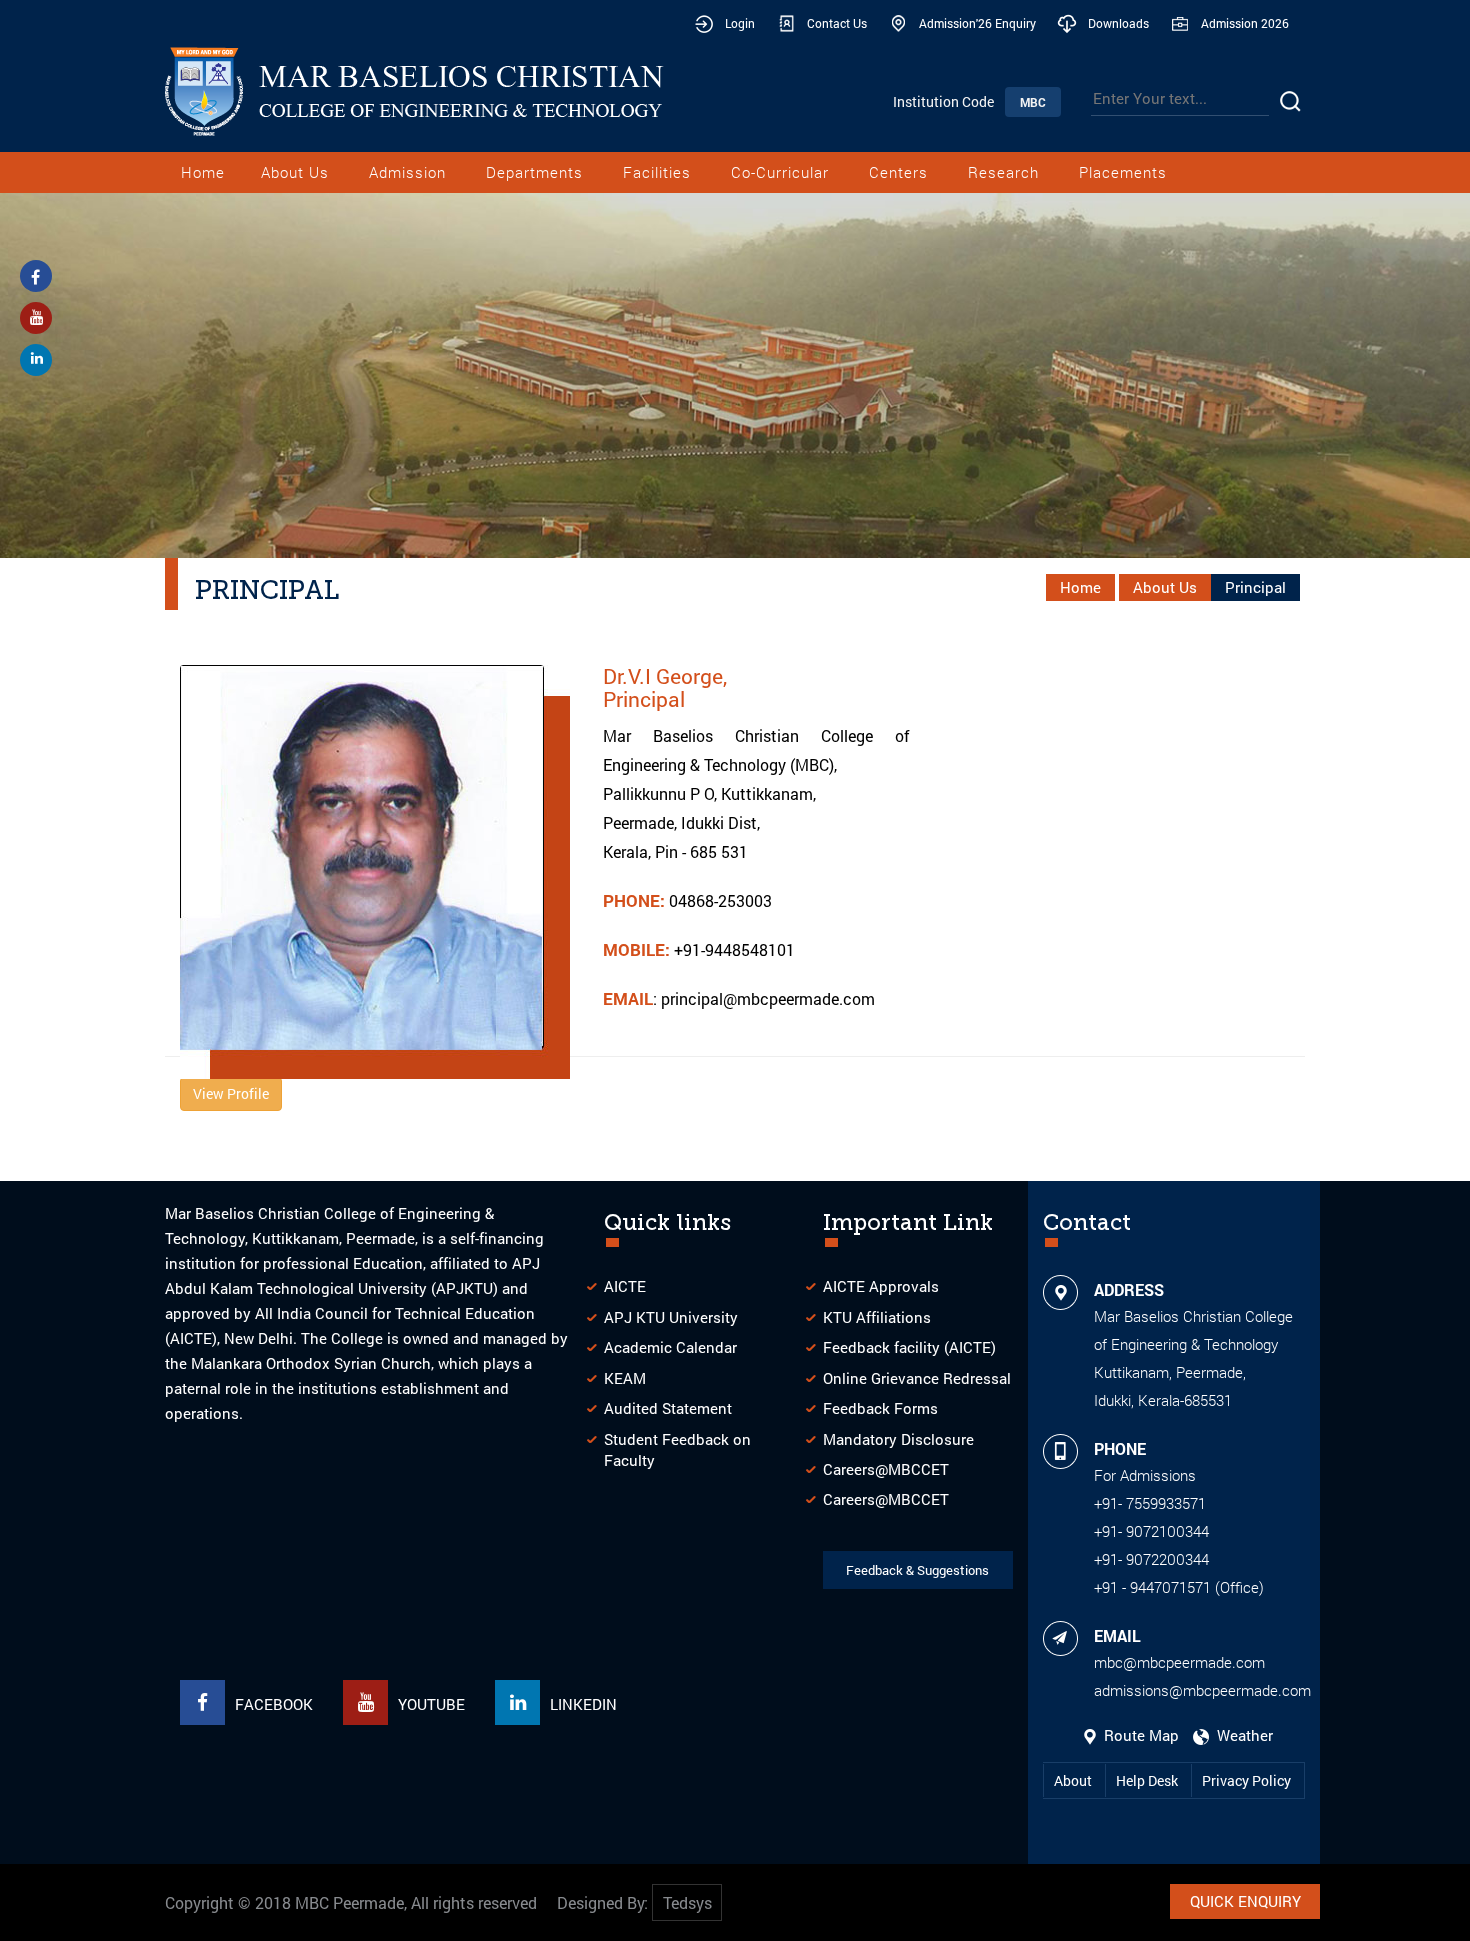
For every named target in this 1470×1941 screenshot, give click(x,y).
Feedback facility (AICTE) (909, 1347)
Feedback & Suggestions (917, 1570)
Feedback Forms (880, 1408)
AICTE (625, 1286)
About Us (295, 172)
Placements (1123, 172)
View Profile (231, 1093)
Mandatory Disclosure (898, 1439)
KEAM (625, 1378)
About (1074, 1780)
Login (740, 23)
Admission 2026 (1245, 23)
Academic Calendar (670, 1347)
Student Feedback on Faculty (677, 1449)
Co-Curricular (780, 172)
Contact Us (837, 23)
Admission (407, 172)
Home (203, 172)
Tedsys (687, 1902)
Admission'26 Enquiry (977, 23)
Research (1003, 172)
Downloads (1118, 23)
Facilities (657, 172)
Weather (1241, 1735)
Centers (898, 172)
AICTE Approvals (881, 1286)
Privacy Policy (1246, 1780)
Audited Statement (668, 1408)
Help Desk (1148, 1780)
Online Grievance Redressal (917, 1378)
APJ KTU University (671, 1317)
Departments (534, 172)
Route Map (1139, 1735)
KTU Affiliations (877, 1317)
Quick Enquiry (1245, 1901)
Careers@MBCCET (886, 1469)
